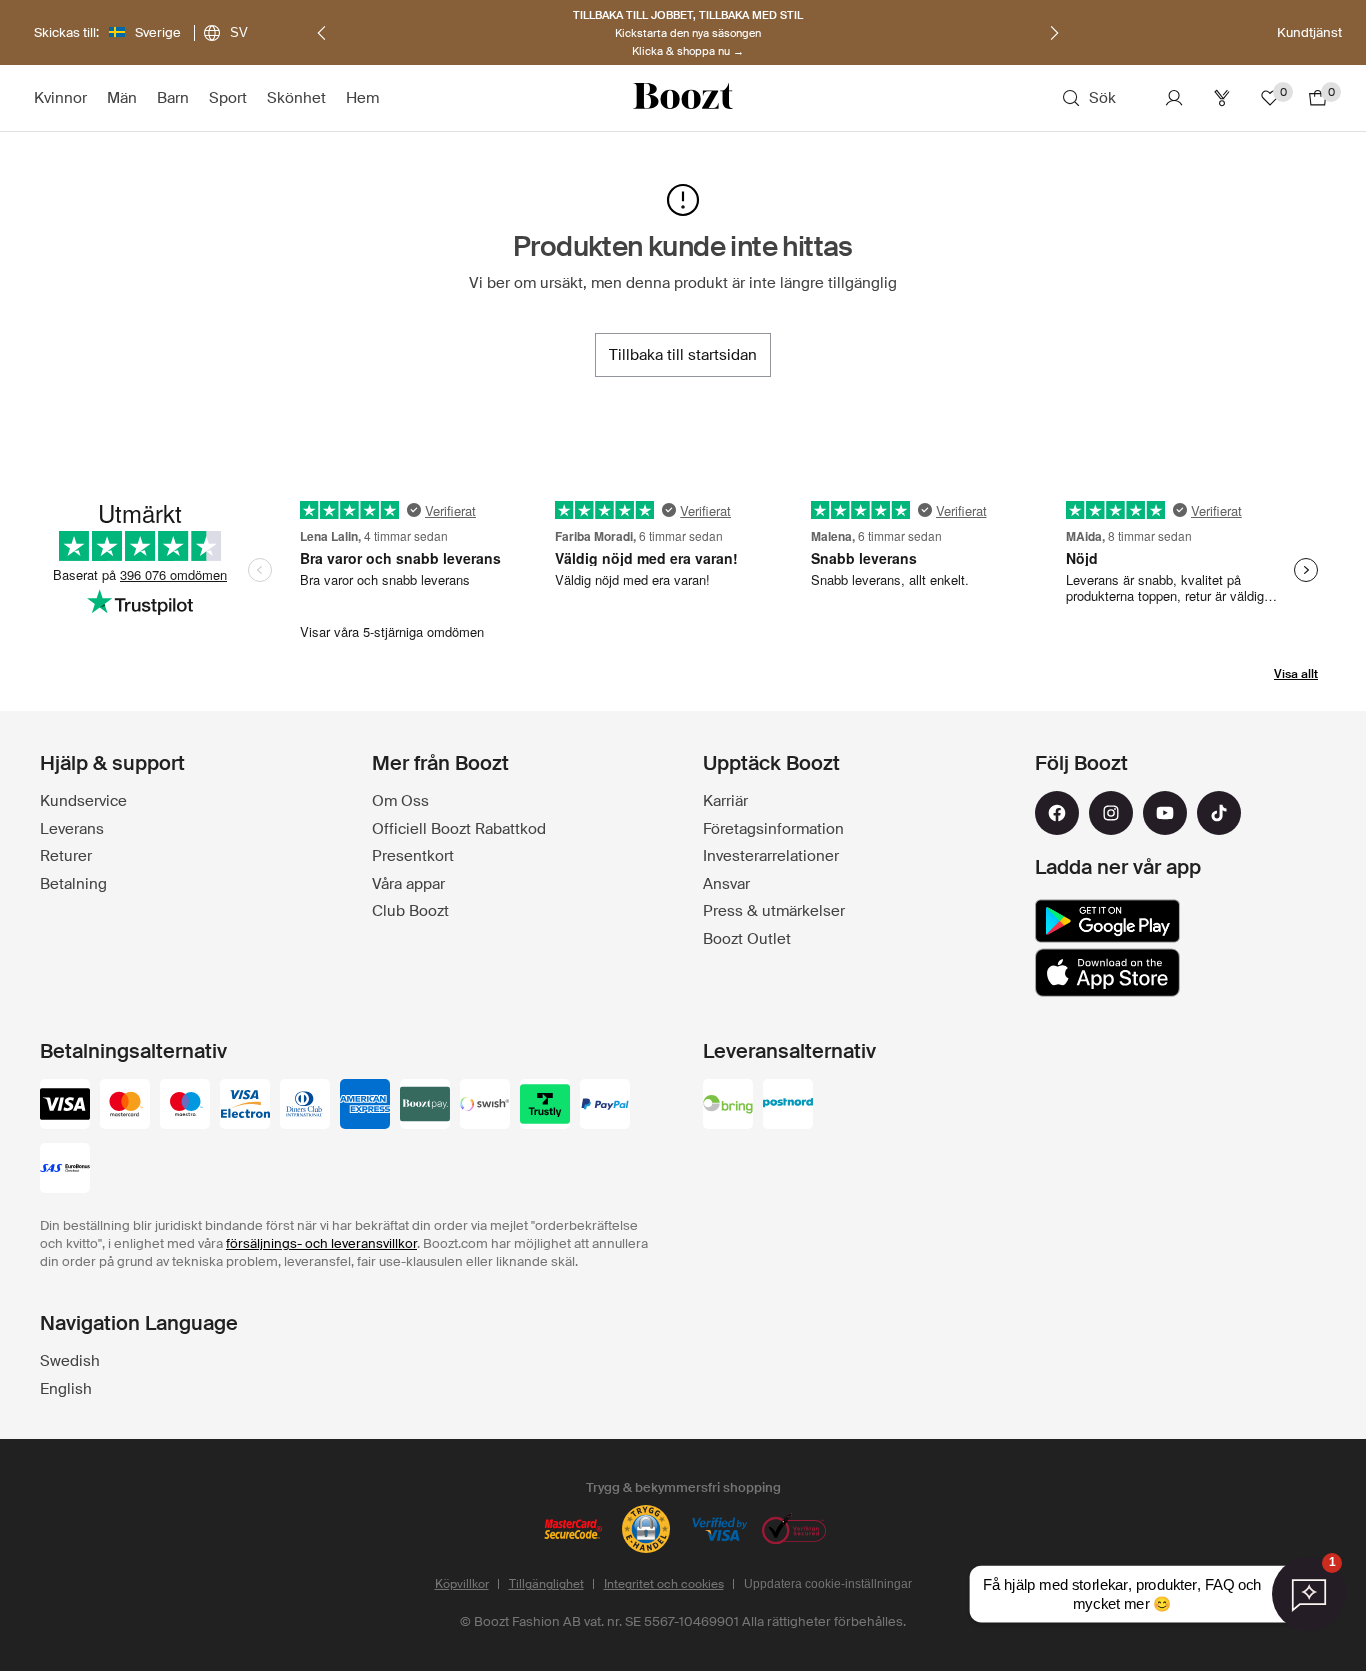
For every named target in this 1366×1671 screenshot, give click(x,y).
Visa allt (1296, 674)
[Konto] (1174, 98)
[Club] (1222, 98)
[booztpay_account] (425, 1106)
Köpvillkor (462, 1584)
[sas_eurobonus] (65, 1170)
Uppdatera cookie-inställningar (828, 1584)
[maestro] (185, 1106)
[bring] (728, 1106)
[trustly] (545, 1106)
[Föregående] (322, 33)
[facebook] (1057, 813)
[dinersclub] (305, 1106)
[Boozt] (683, 98)
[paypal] (605, 1106)
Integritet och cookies (664, 1584)
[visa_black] (65, 1106)
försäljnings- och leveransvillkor (321, 1243)
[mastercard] (125, 1106)
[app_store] (1107, 973)
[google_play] (1107, 921)
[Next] (1054, 33)
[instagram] (1111, 813)
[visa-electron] (245, 1106)
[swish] (485, 1106)
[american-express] (365, 1106)
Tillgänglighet (546, 1584)
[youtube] (1165, 813)
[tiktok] (1219, 813)
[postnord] (788, 1106)
